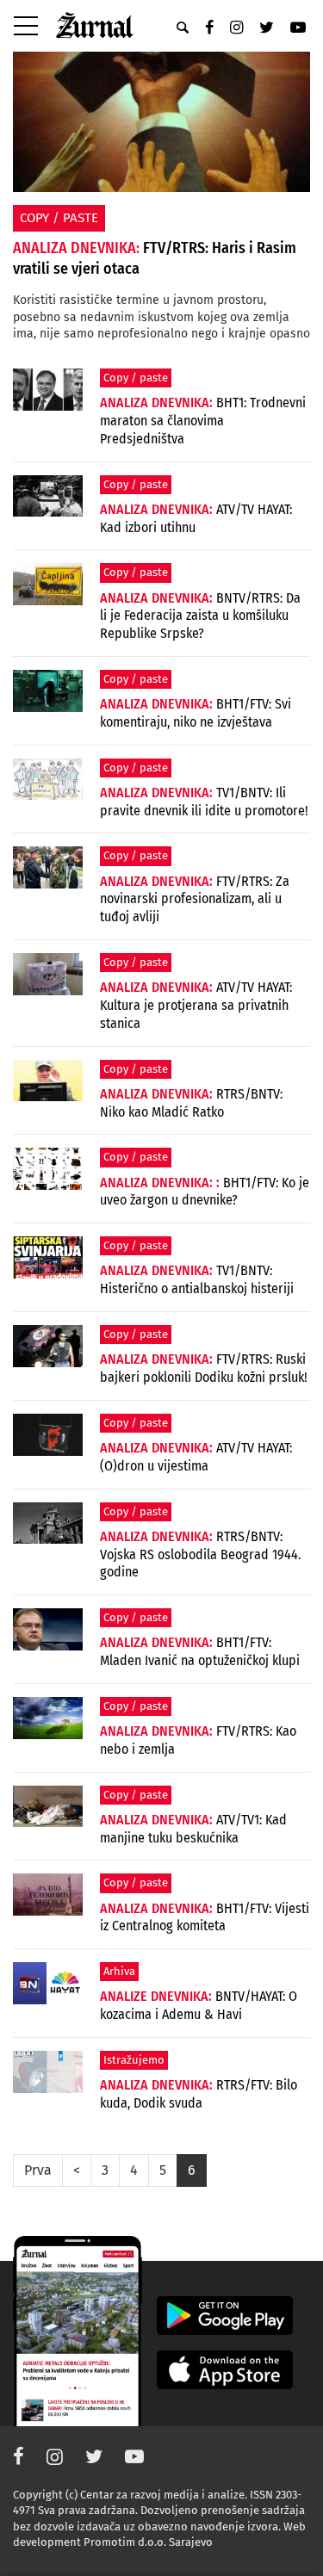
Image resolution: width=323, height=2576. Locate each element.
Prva (38, 2170)
